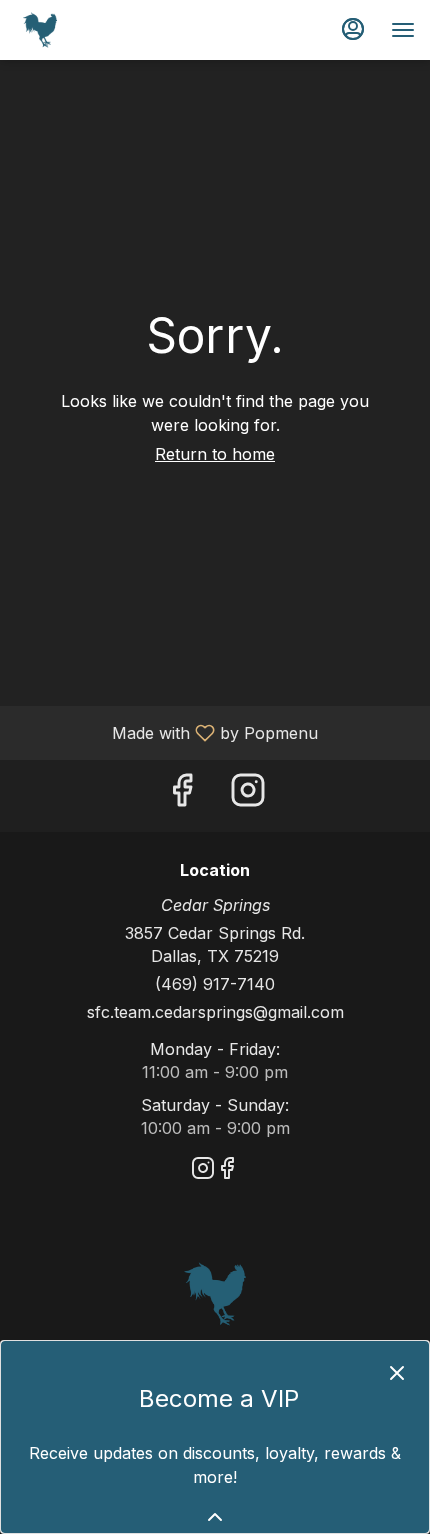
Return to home (215, 454)
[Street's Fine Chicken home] (105, 30)
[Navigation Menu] (403, 30)
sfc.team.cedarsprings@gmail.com (215, 1012)
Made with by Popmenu (166, 732)
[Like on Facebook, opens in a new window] (182, 795)
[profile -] (353, 29)
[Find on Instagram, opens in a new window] (248, 795)
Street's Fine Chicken (215, 1294)
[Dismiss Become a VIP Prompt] (397, 1373)
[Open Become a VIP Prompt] (215, 1517)
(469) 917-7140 (215, 984)
